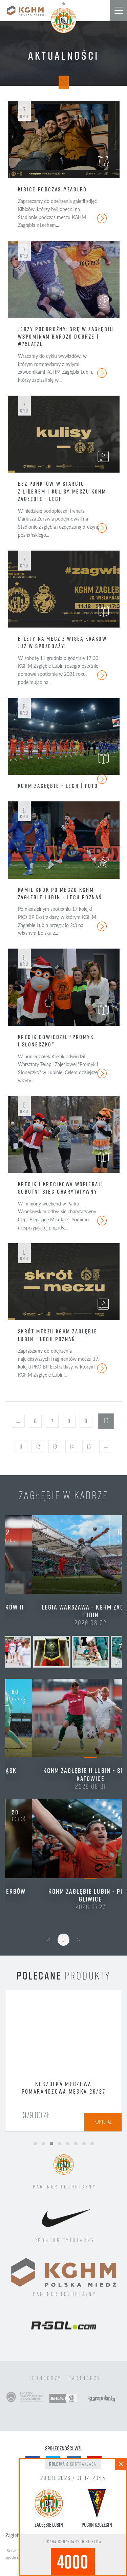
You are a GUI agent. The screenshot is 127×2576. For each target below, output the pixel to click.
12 (38, 1446)
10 (106, 1421)
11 (21, 1446)
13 (55, 1446)
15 (89, 1446)
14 (72, 1446)
